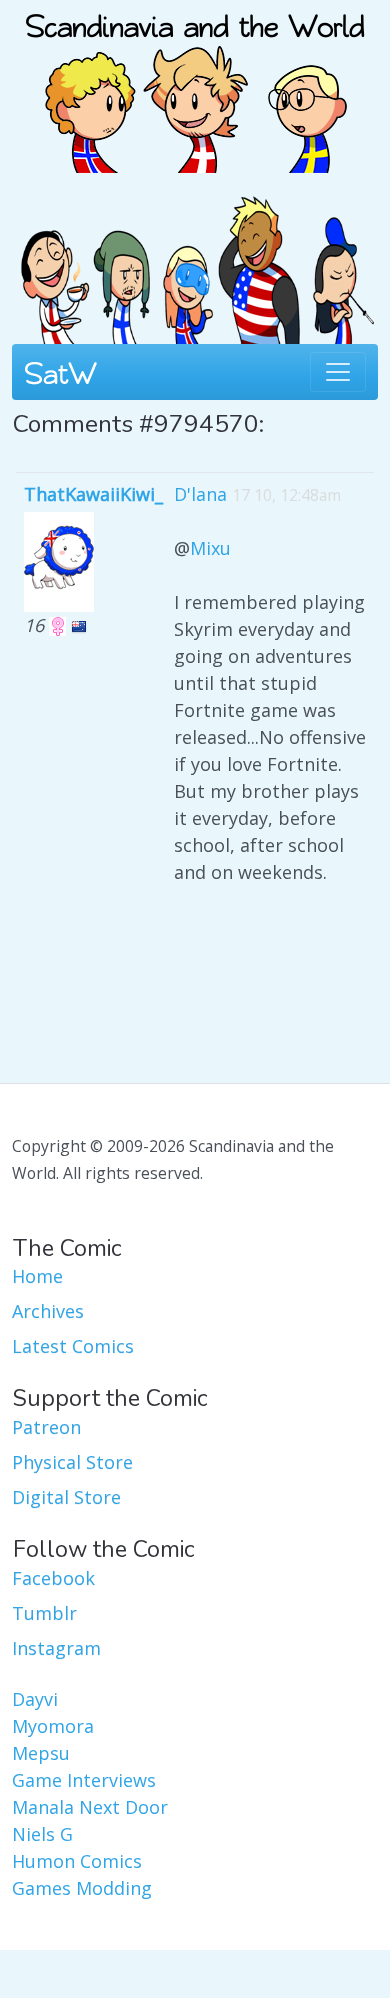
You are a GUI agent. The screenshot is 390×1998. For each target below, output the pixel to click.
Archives (48, 1311)
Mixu (210, 548)
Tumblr (44, 1613)
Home (37, 1276)
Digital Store (66, 1497)
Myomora (53, 1726)
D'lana (200, 494)
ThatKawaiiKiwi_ (93, 494)
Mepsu (41, 1753)
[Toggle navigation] (338, 372)
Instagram (56, 1648)
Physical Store (72, 1462)
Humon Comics (77, 1861)
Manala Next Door (90, 1807)
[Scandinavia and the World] (195, 84)
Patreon (46, 1427)
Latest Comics (73, 1346)
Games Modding (82, 1888)
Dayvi (35, 1699)
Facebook (53, 1578)
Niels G (42, 1834)
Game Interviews (84, 1780)
